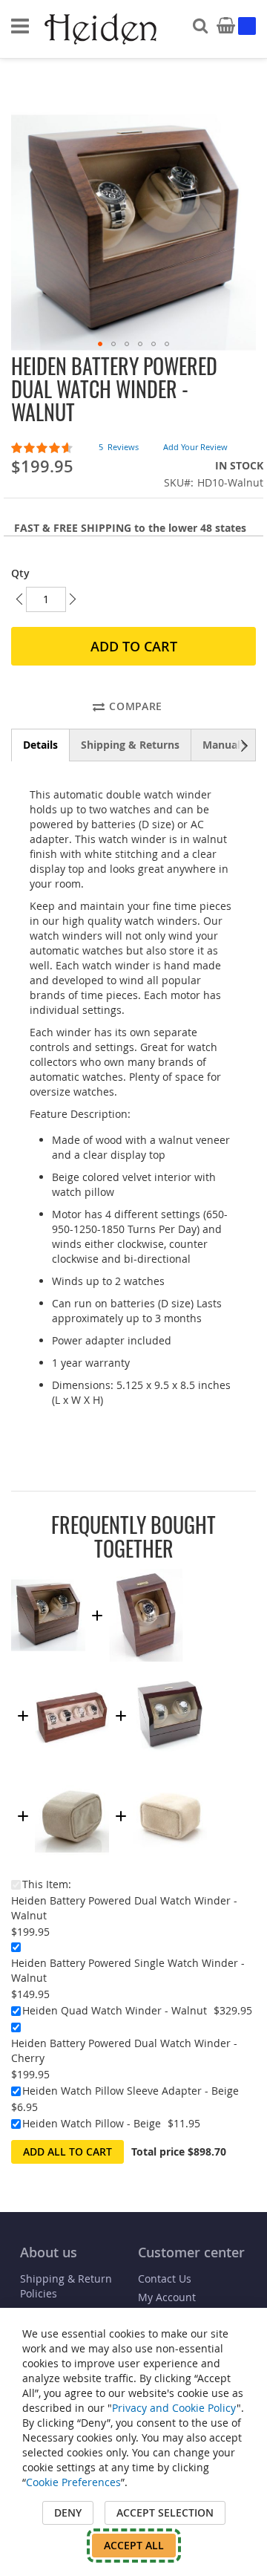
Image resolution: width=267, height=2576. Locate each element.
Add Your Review (195, 447)
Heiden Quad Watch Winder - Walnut (115, 2010)
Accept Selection (165, 2512)
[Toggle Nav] (20, 26)
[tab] (40, 745)
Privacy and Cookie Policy (174, 2408)
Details (40, 745)
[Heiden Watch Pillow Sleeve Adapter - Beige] (72, 1776)
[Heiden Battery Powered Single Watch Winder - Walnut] (146, 1576)
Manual (221, 745)
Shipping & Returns (130, 745)
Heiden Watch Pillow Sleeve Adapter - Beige (131, 2091)
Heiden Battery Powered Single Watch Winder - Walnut (128, 1970)
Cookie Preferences (73, 2482)
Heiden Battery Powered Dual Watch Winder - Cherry (124, 2050)
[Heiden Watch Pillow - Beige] (170, 1776)
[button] (100, 344)
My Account (167, 2297)
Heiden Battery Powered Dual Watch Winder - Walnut (124, 1908)
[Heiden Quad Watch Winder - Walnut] (72, 1676)
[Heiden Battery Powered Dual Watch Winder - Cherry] (170, 1676)
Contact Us (165, 2279)
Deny (68, 2512)
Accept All (134, 2545)
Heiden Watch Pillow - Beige (92, 2123)
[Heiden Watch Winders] (102, 29)
